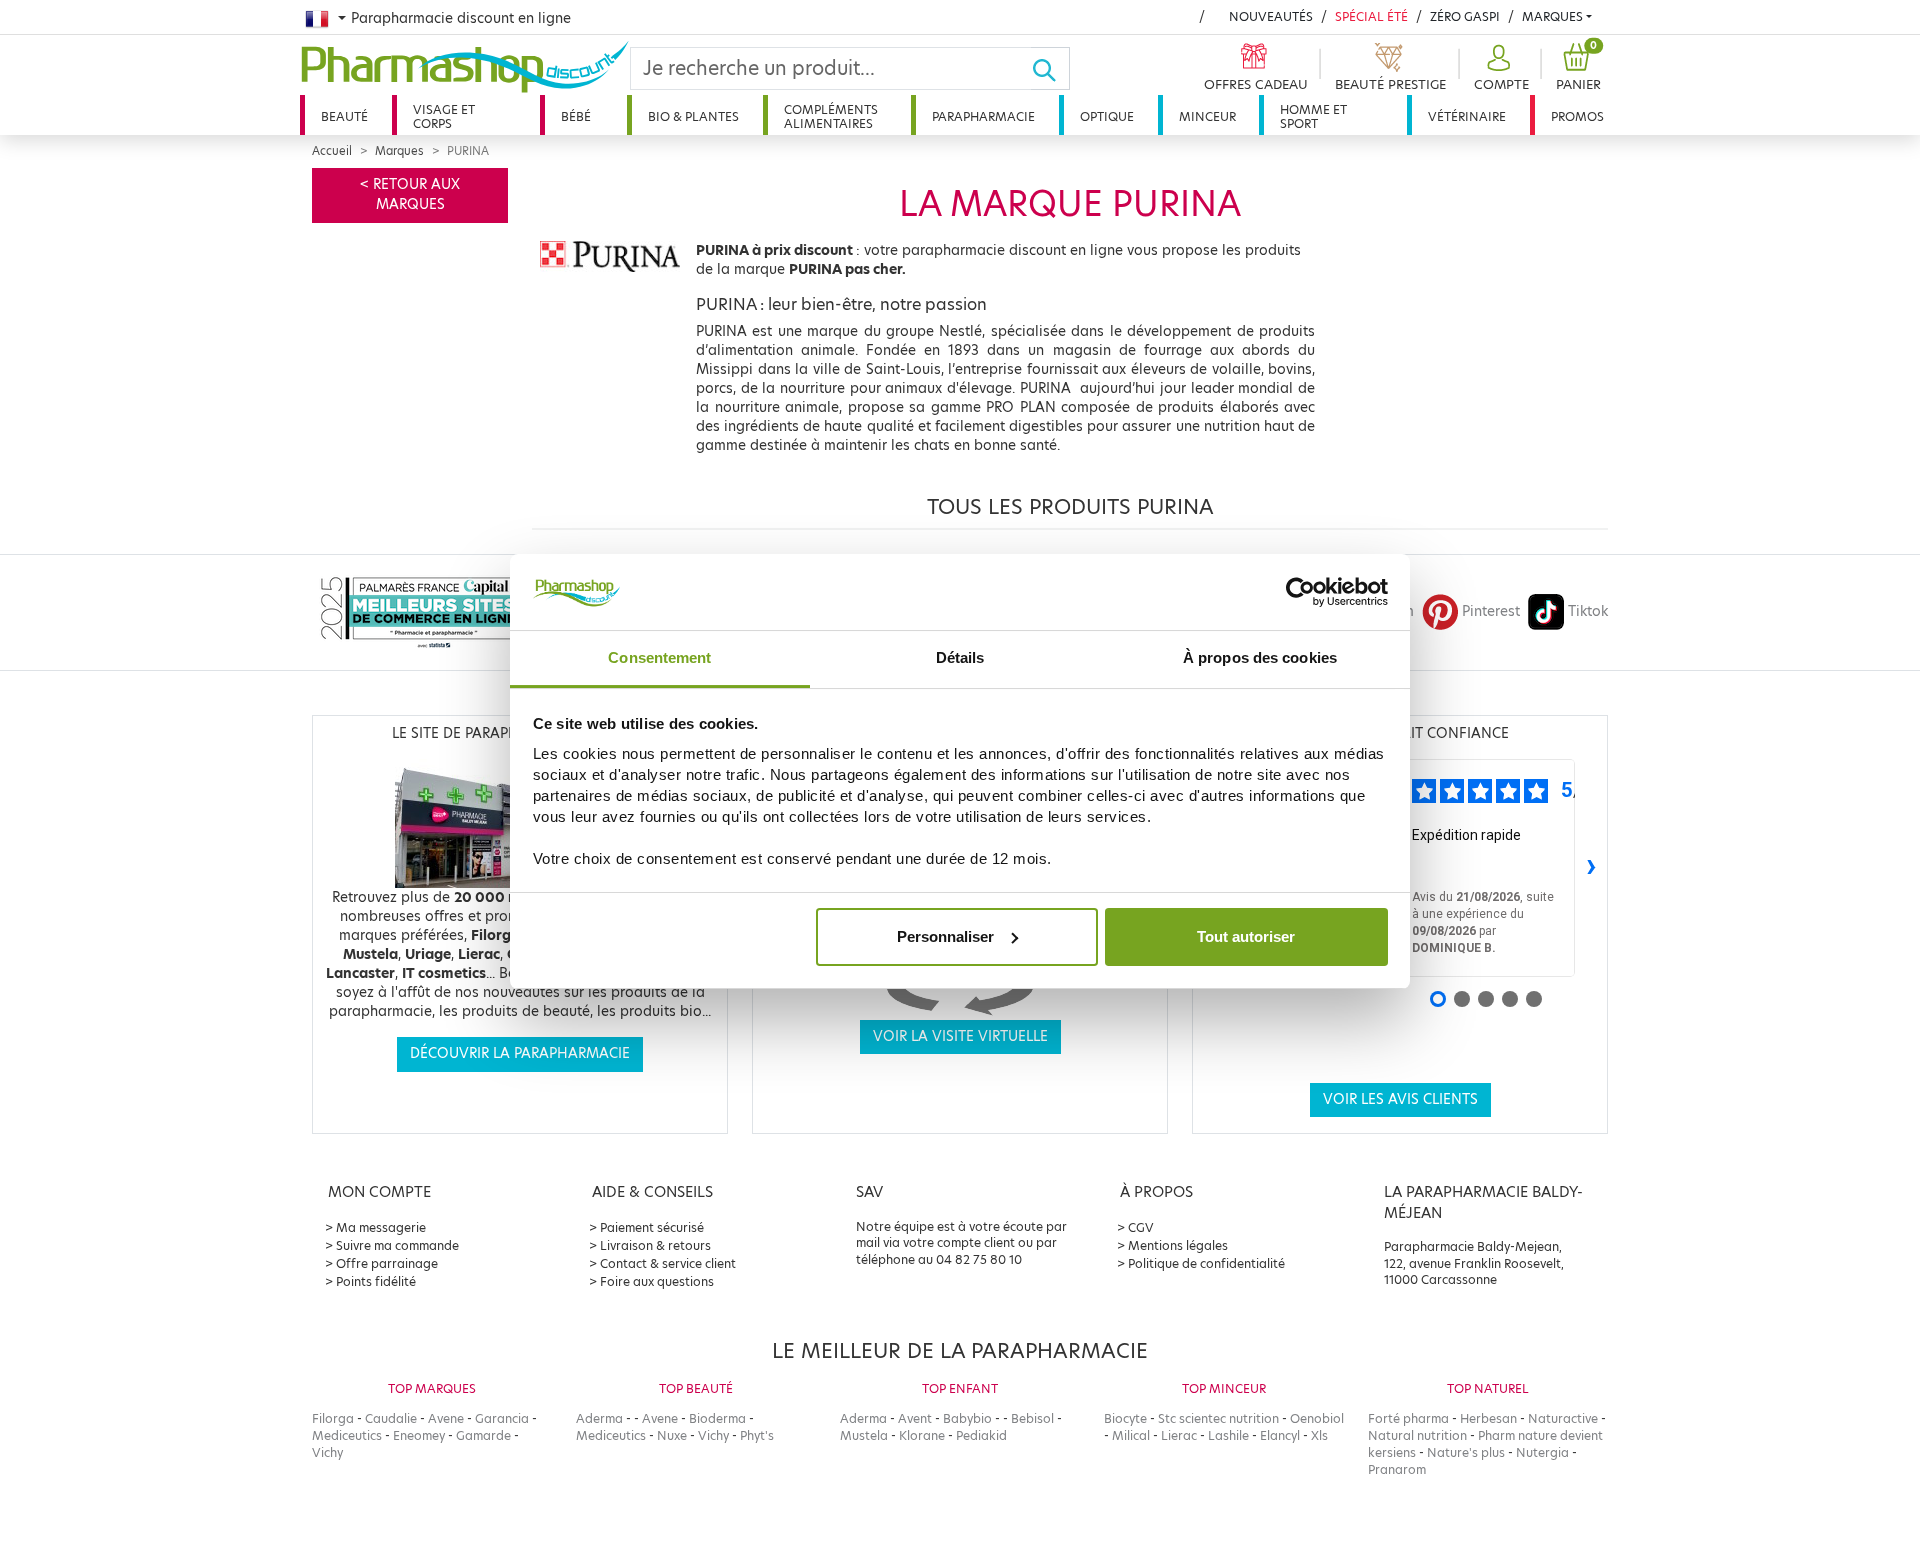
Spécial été (1371, 16)
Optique (1107, 116)
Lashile (1228, 1435)
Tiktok (1588, 611)
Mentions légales (1178, 1245)
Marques (1552, 16)
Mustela (864, 1435)
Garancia (502, 1418)
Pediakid (981, 1435)
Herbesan (1488, 1418)
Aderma (599, 1418)
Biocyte (1125, 1418)
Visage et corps (444, 116)
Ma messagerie (381, 1227)
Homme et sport (1313, 116)
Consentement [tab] (659, 657)
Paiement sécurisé (652, 1227)
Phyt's (757, 1435)
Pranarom (1397, 1469)
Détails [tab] (960, 657)
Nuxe (672, 1435)
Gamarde (483, 1435)
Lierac (1179, 1435)
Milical (1131, 1435)
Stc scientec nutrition (1218, 1418)
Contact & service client (668, 1263)
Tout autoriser (1246, 936)
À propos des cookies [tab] (1260, 657)
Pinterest (1491, 611)
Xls (1319, 1435)
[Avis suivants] (1591, 868)
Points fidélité (376, 1281)
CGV (1141, 1227)
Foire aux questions (657, 1281)
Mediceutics (347, 1435)
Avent (915, 1418)
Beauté (344, 116)
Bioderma (717, 1418)
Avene (446, 1418)
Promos (1577, 116)
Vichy (327, 1452)
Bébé (576, 116)
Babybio (967, 1418)
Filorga (333, 1418)
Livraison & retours (655, 1245)
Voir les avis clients (1400, 1099)
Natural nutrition (1417, 1435)
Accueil (332, 151)
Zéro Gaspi (1465, 16)
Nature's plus (1466, 1452)
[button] (1499, 68)
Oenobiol (1317, 1418)
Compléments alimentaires (831, 116)
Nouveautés (1271, 16)
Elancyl (1280, 1435)
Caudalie (391, 1418)
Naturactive (1563, 1418)
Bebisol (1032, 1418)
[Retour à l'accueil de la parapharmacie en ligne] (465, 67)
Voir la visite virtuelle (960, 1036)
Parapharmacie (983, 116)
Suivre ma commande (397, 1245)
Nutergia (1542, 1452)
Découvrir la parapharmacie (520, 1053)
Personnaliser (945, 936)
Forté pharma (1408, 1418)
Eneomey (419, 1435)
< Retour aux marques (410, 194)
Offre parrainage (387, 1263)
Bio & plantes (693, 116)
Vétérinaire (1467, 116)
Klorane (922, 1435)
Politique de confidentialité (1206, 1263)
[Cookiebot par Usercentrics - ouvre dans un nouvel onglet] (1300, 592)
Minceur (1207, 116)
